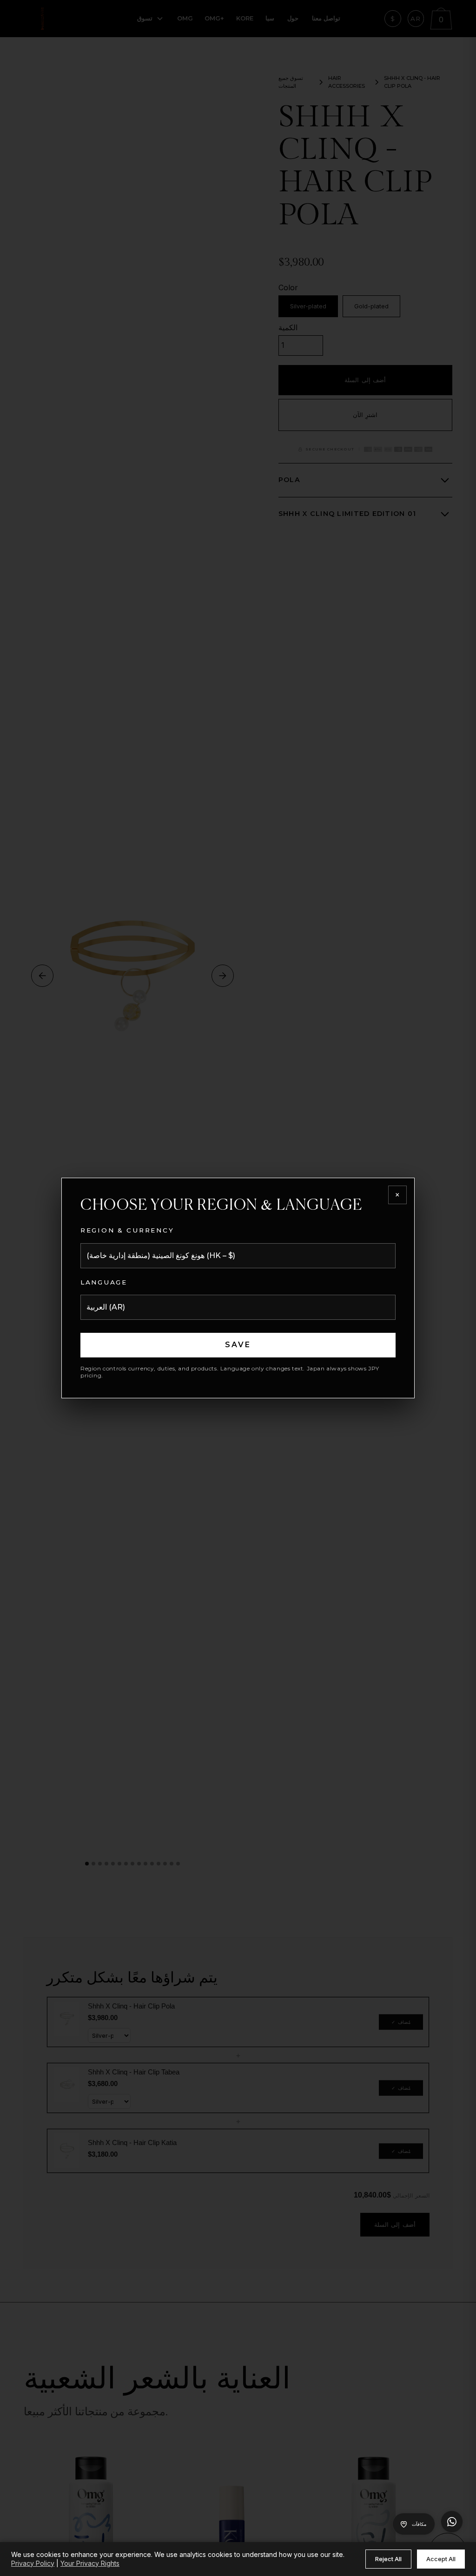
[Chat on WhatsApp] (452, 2522)
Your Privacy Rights (90, 2563)
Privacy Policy (33, 2563)
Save (238, 1345)
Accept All (441, 2559)
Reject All (388, 2559)
